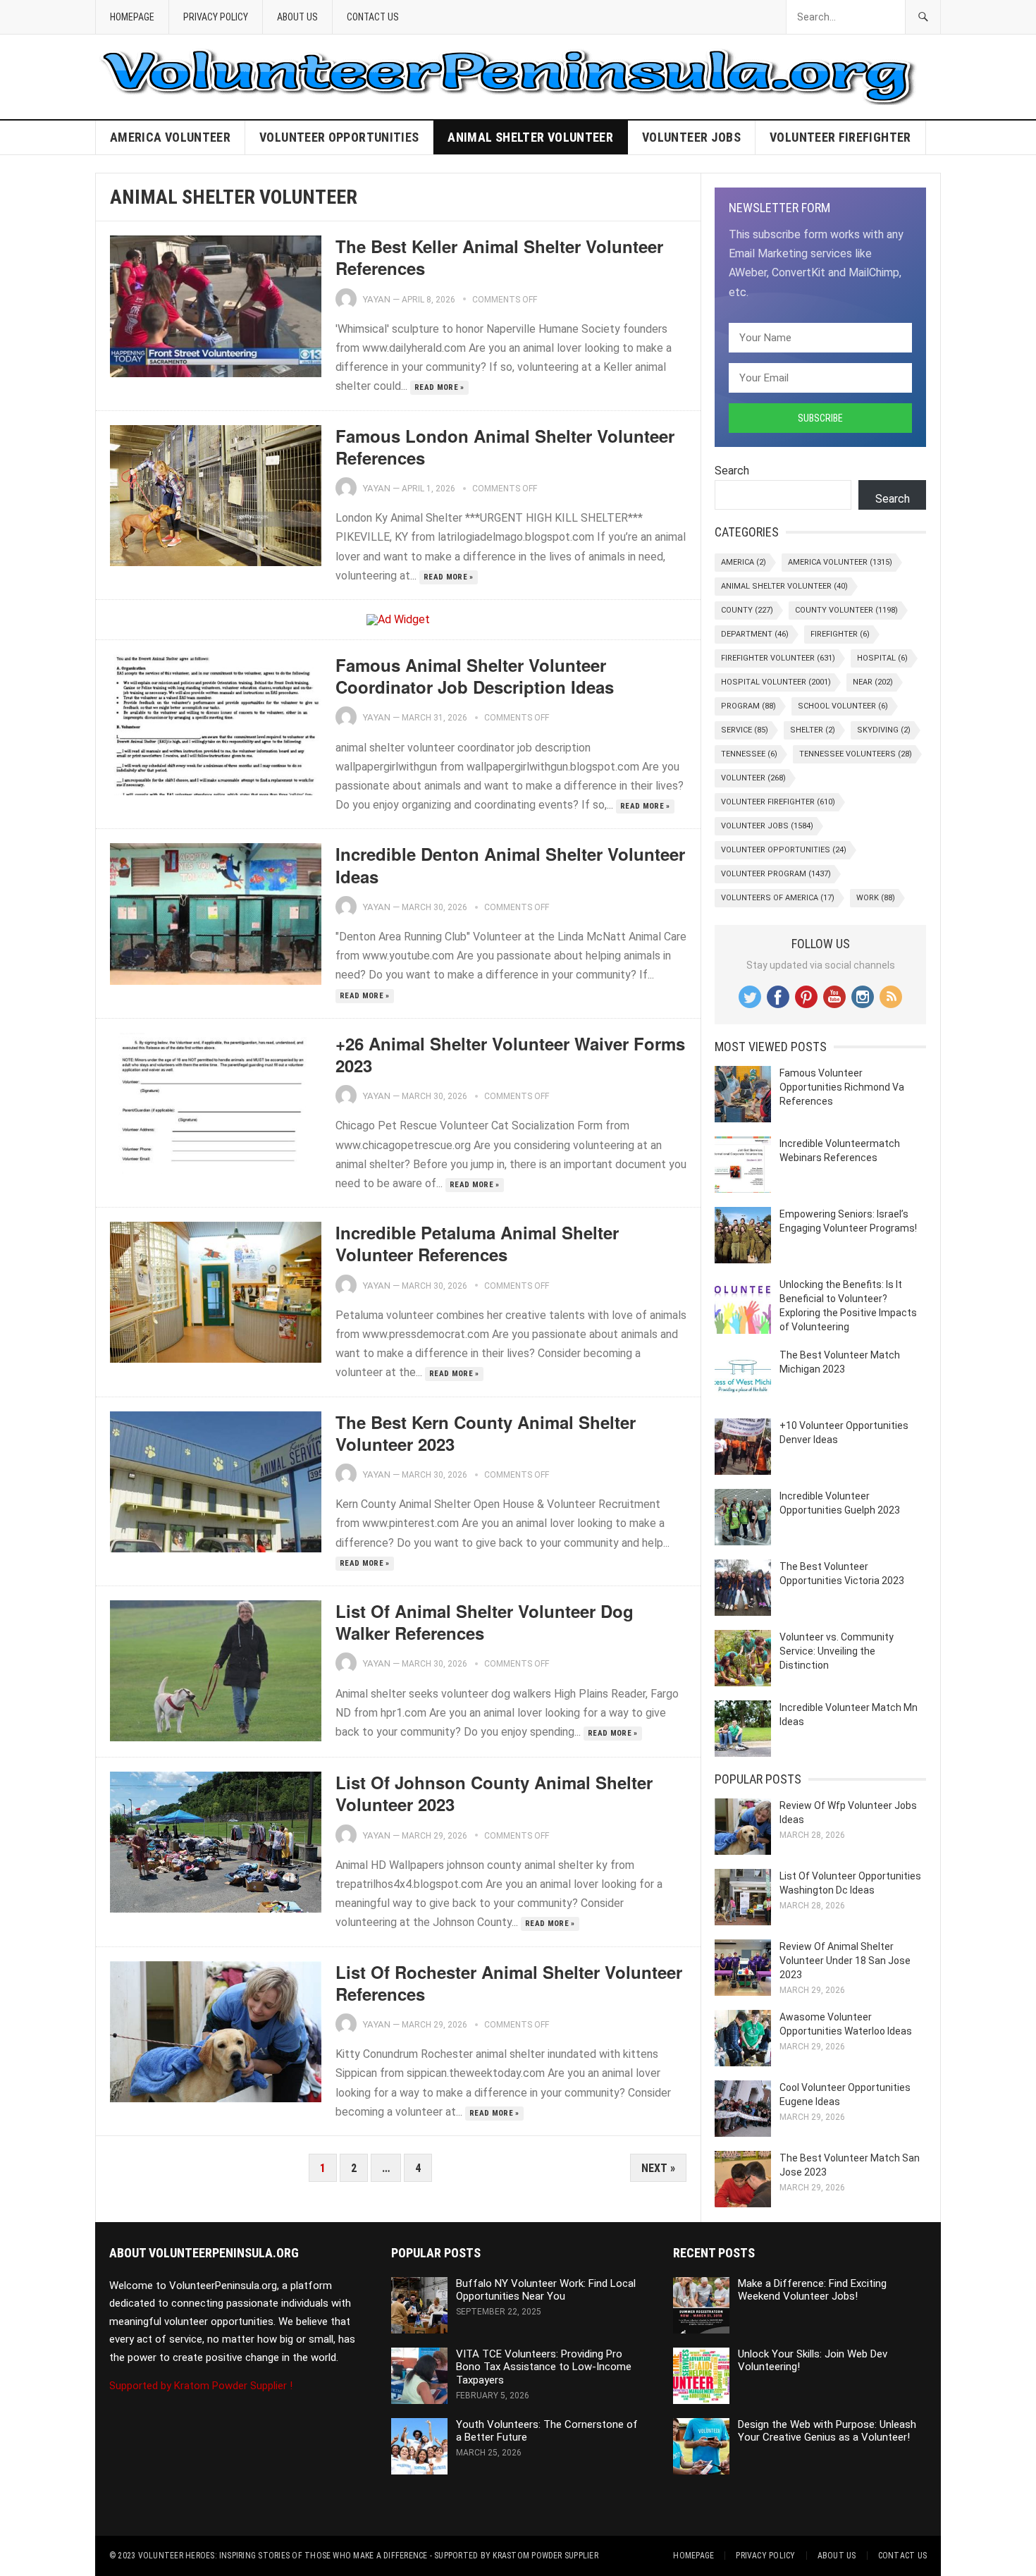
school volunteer (843, 706)
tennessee (749, 754)
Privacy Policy (216, 17)
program (748, 706)
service (745, 730)
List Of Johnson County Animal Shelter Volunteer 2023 (494, 1793)
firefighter (840, 634)
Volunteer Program (776, 874)
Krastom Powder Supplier (545, 2556)
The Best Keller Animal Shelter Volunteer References (499, 257)
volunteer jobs (691, 137)
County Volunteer (846, 610)
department (755, 634)
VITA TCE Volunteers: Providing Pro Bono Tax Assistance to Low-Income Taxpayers (544, 2367)
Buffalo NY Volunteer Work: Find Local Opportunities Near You (546, 2290)
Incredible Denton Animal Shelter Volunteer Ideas (510, 865)
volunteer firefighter (840, 137)
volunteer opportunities (339, 137)
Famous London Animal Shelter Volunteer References (505, 447)
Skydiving (884, 730)
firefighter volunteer (778, 658)
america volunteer (170, 137)
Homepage (132, 17)
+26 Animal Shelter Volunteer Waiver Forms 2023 (510, 1054)
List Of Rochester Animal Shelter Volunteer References (509, 1983)
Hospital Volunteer (776, 682)
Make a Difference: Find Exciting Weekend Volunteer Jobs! (812, 2290)
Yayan (376, 299)
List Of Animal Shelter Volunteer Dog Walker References (485, 1622)
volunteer (753, 778)
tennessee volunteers (856, 754)
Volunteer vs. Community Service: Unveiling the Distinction (837, 1651)
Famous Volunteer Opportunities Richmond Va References (842, 1087)
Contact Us (373, 17)
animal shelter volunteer (530, 137)
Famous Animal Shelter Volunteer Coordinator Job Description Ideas (475, 676)
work (876, 898)
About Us (297, 17)
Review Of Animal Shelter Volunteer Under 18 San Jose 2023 (845, 1961)
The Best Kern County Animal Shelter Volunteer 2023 (486, 1433)
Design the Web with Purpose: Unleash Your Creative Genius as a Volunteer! (827, 2431)
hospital (882, 658)
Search (732, 471)
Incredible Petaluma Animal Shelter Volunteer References (477, 1243)
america (744, 562)
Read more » (439, 387)
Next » (658, 2168)
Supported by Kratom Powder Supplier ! (201, 2386)
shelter (813, 730)
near (873, 682)
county (747, 610)
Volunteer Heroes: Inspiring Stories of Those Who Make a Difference (283, 2556)
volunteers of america (778, 898)
